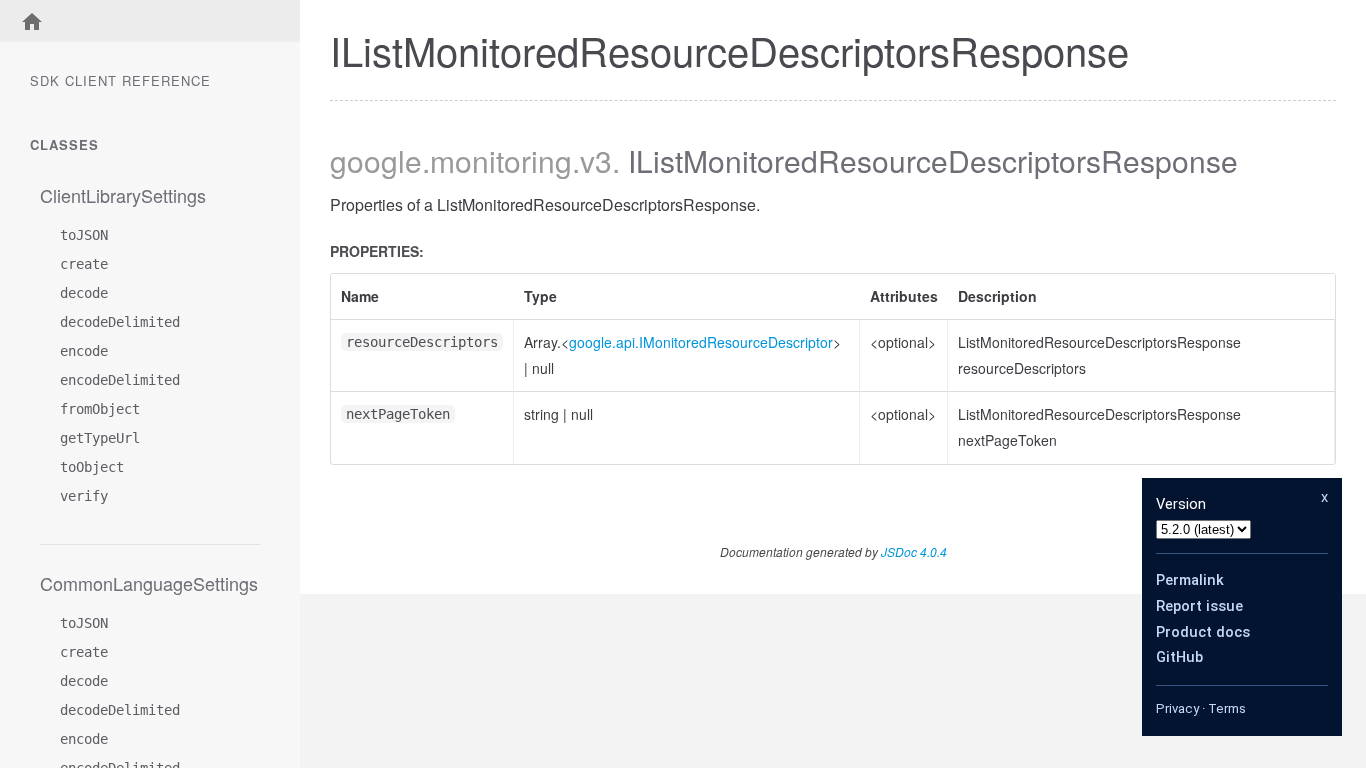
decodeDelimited (120, 322)
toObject (92, 467)
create (84, 264)
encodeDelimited (120, 380)
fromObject (100, 409)
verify (84, 496)
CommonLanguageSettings (149, 583)
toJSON (84, 235)
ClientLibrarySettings (123, 195)
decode (84, 293)
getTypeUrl (100, 438)
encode (84, 351)
